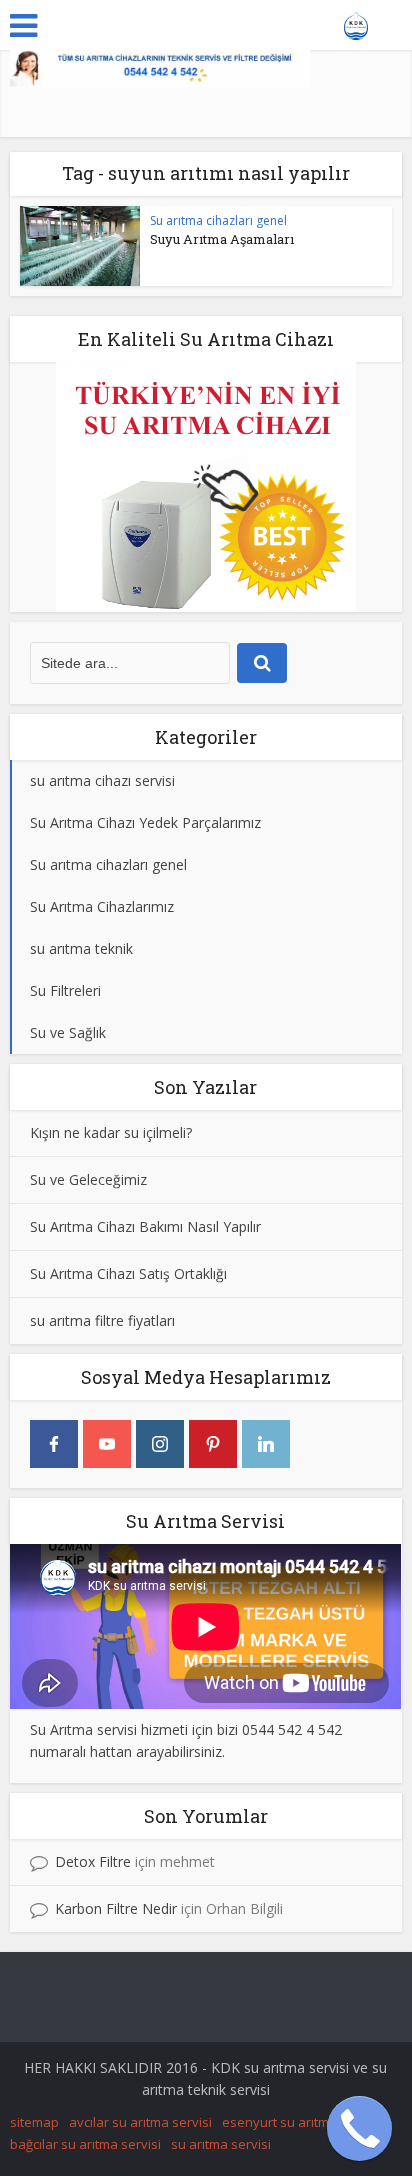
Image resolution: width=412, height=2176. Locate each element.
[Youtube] (107, 1444)
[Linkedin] (266, 1444)
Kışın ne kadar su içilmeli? (111, 1132)
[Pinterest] (213, 1444)
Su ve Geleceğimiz (88, 1179)
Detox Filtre (93, 1861)
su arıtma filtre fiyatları (102, 1320)
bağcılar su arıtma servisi (85, 2144)
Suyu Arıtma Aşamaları (222, 239)
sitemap (34, 2122)
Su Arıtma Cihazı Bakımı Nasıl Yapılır (145, 1226)
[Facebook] (54, 1444)
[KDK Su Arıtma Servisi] (356, 23)
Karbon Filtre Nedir (116, 1908)
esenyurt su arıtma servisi (301, 2122)
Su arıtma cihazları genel (218, 220)
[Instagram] (160, 1444)
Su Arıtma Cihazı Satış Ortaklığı (128, 1273)
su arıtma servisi (221, 2144)
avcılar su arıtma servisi (140, 2122)
